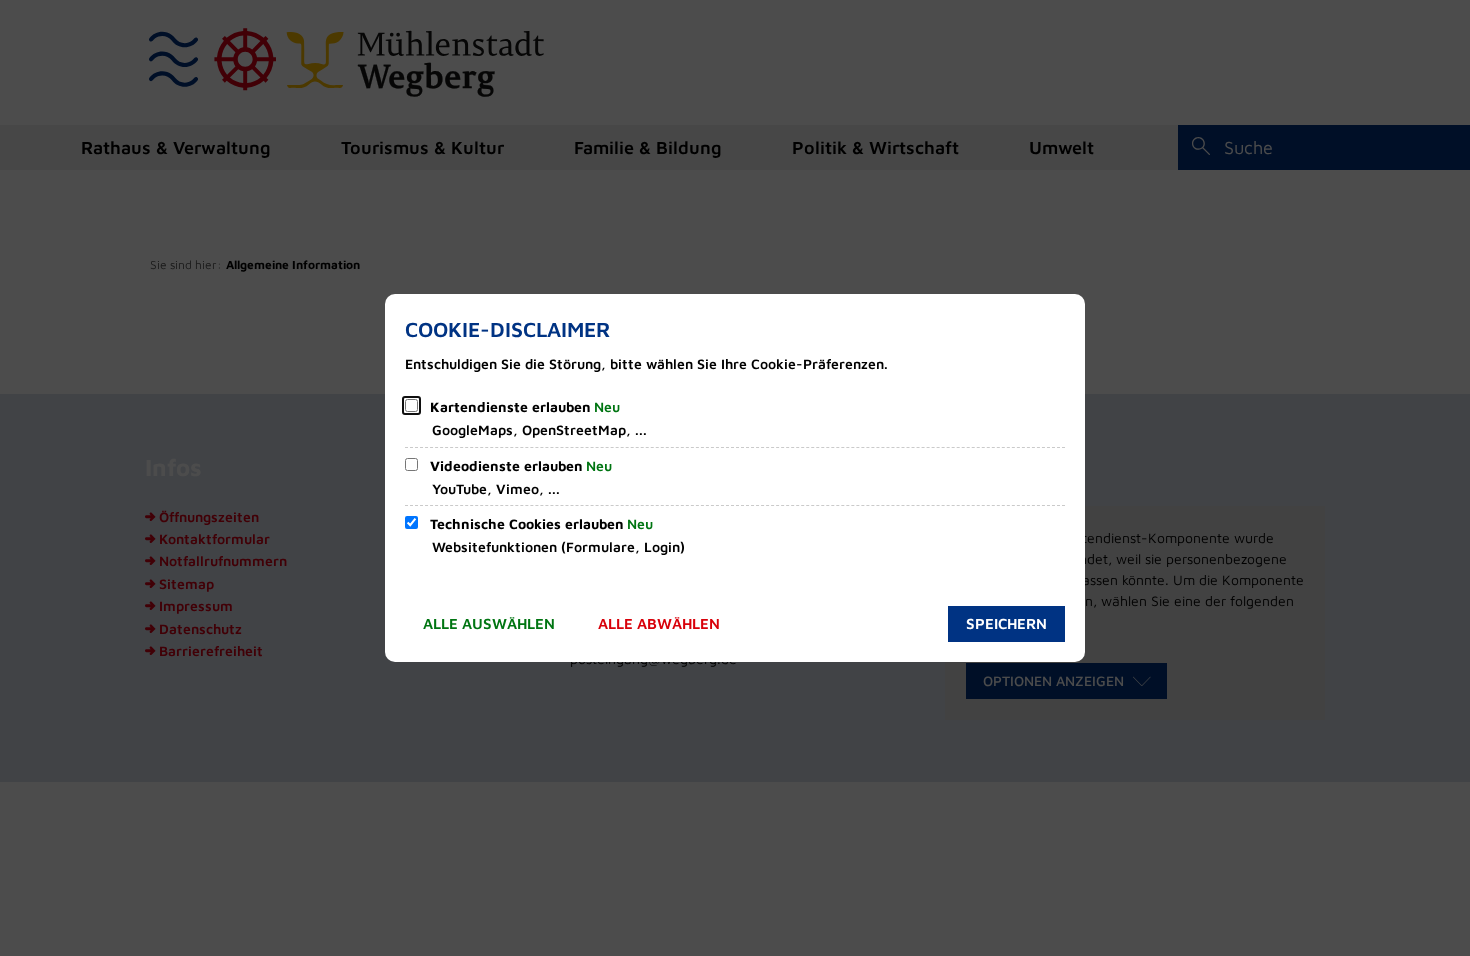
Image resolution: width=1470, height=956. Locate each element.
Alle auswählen (489, 623)
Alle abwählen (659, 623)
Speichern (1006, 623)
